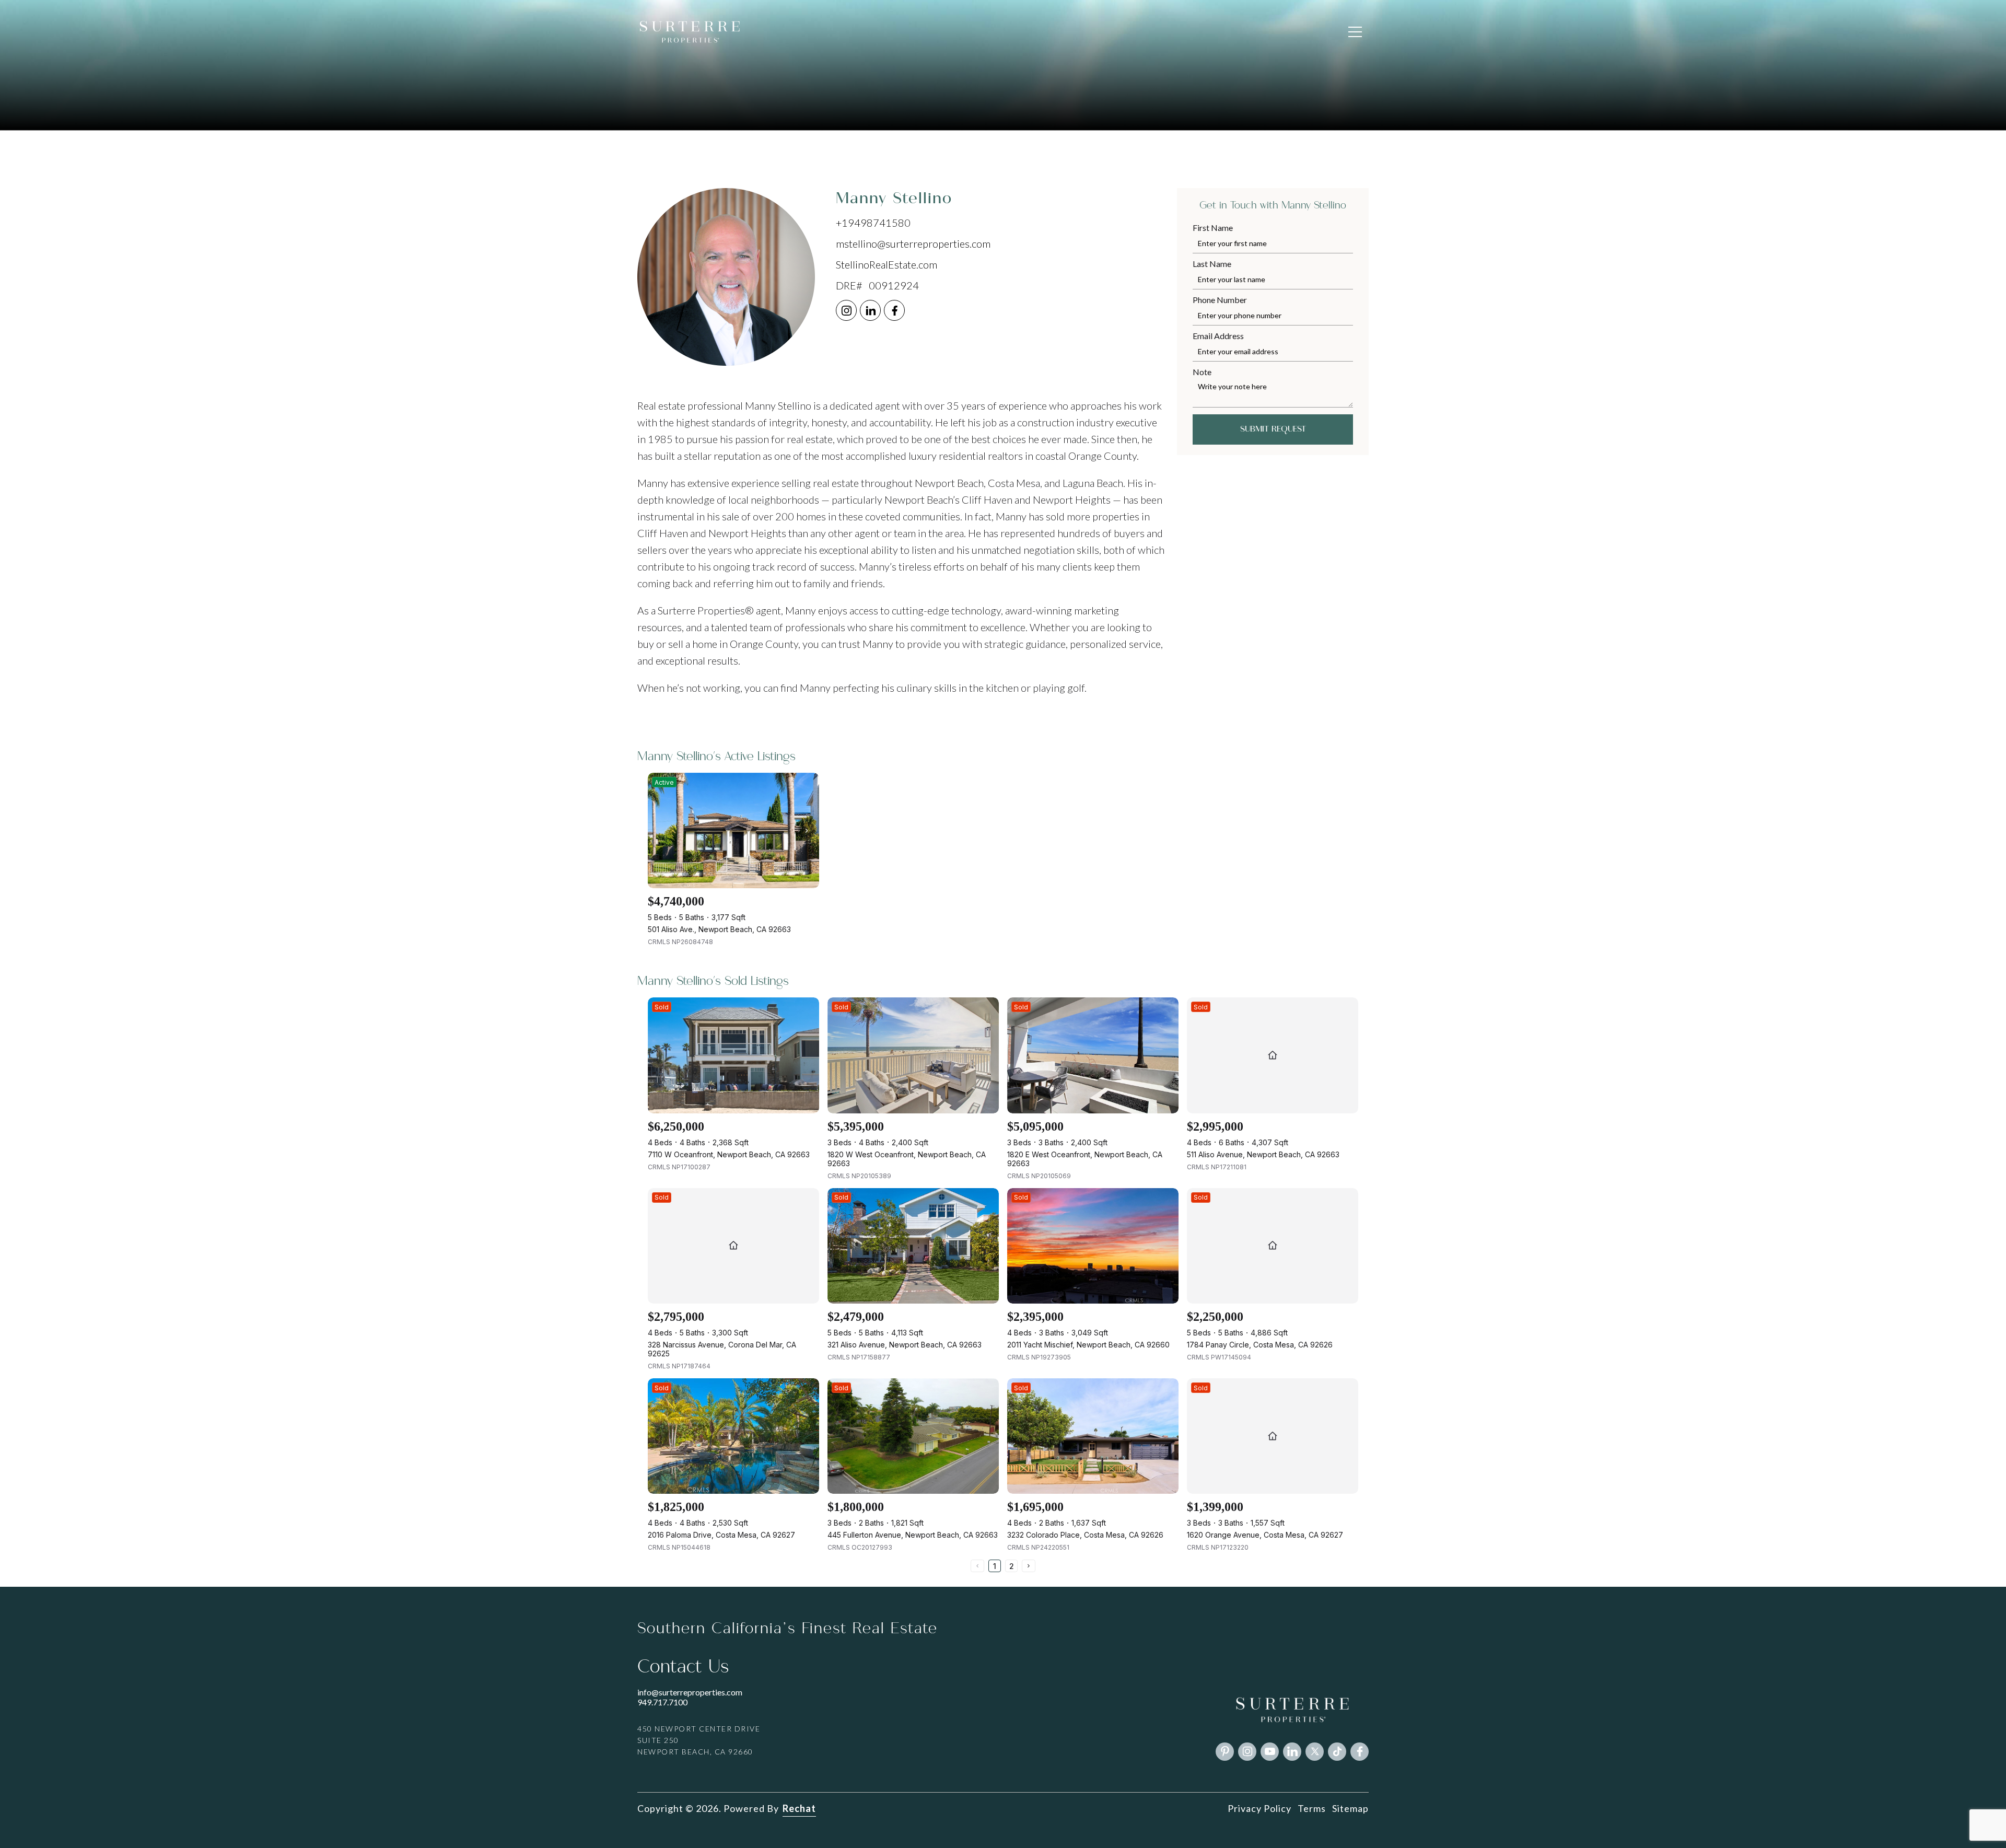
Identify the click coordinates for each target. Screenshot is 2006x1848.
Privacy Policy (1259, 1808)
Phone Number (1220, 300)
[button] (1355, 32)
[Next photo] (807, 831)
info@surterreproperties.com (690, 1692)
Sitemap (1350, 1808)
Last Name (1212, 264)
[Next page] (1029, 1566)
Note (1202, 372)
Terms (1312, 1808)
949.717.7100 (662, 1702)
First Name (1213, 228)
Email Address (1218, 336)
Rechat (799, 1808)
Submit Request (1273, 429)
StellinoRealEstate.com (887, 264)
